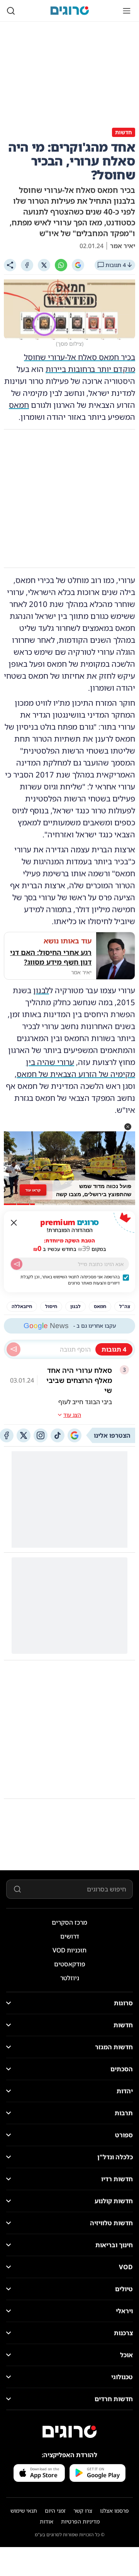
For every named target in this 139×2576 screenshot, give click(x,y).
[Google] (78, 265)
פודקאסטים (70, 1964)
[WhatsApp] (61, 265)
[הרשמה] (17, 1264)
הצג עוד (72, 1415)
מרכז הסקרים (69, 1922)
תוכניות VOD (69, 1950)
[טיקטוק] (58, 1435)
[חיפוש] (11, 11)
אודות (47, 2521)
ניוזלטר (70, 1978)
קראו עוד (33, 1190)
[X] (44, 265)
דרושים (70, 1936)
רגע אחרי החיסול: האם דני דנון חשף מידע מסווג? (51, 957)
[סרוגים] (69, 2432)
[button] (128, 1127)
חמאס (19, 405)
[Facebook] (27, 265)
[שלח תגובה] (14, 1349)
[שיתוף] (10, 265)
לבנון (41, 990)
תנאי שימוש (24, 2511)
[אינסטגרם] (41, 1435)
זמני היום (55, 2511)
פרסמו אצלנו (114, 2511)
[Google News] (75, 1435)
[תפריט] (127, 11)
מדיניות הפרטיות (80, 2521)
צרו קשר (83, 2511)
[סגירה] (14, 1223)
